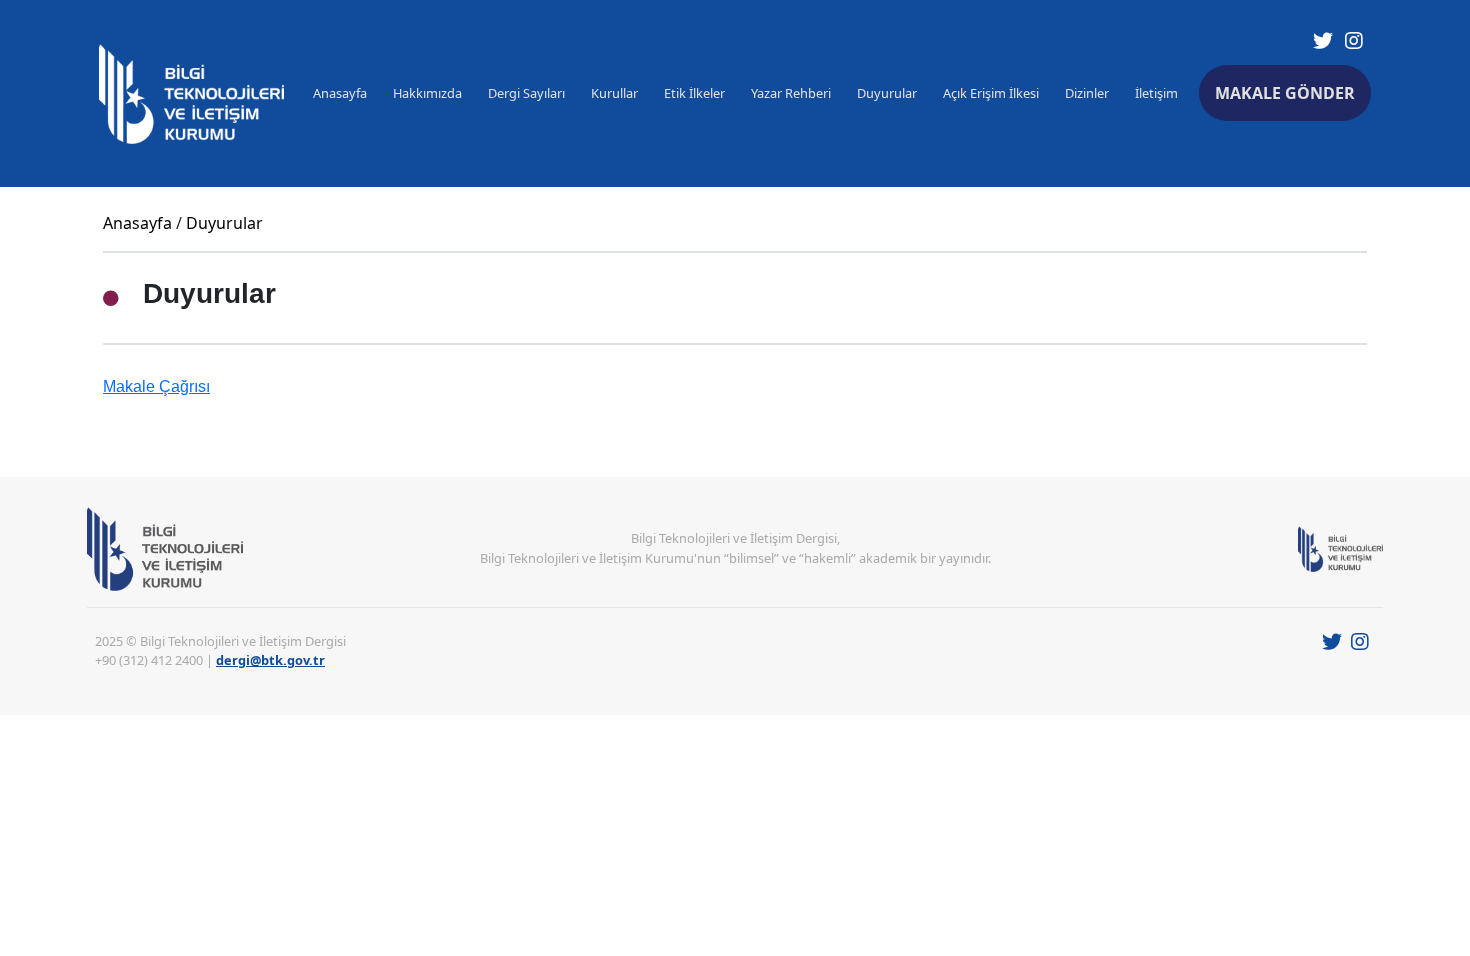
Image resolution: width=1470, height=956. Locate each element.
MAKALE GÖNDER (1285, 93)
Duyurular (887, 93)
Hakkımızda (427, 93)
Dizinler (1087, 93)
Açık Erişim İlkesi (991, 93)
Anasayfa (340, 93)
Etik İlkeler (694, 93)
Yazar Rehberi (791, 93)
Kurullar (614, 93)
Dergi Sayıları (526, 93)
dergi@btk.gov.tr (270, 660)
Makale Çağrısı (156, 386)
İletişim (1156, 93)
